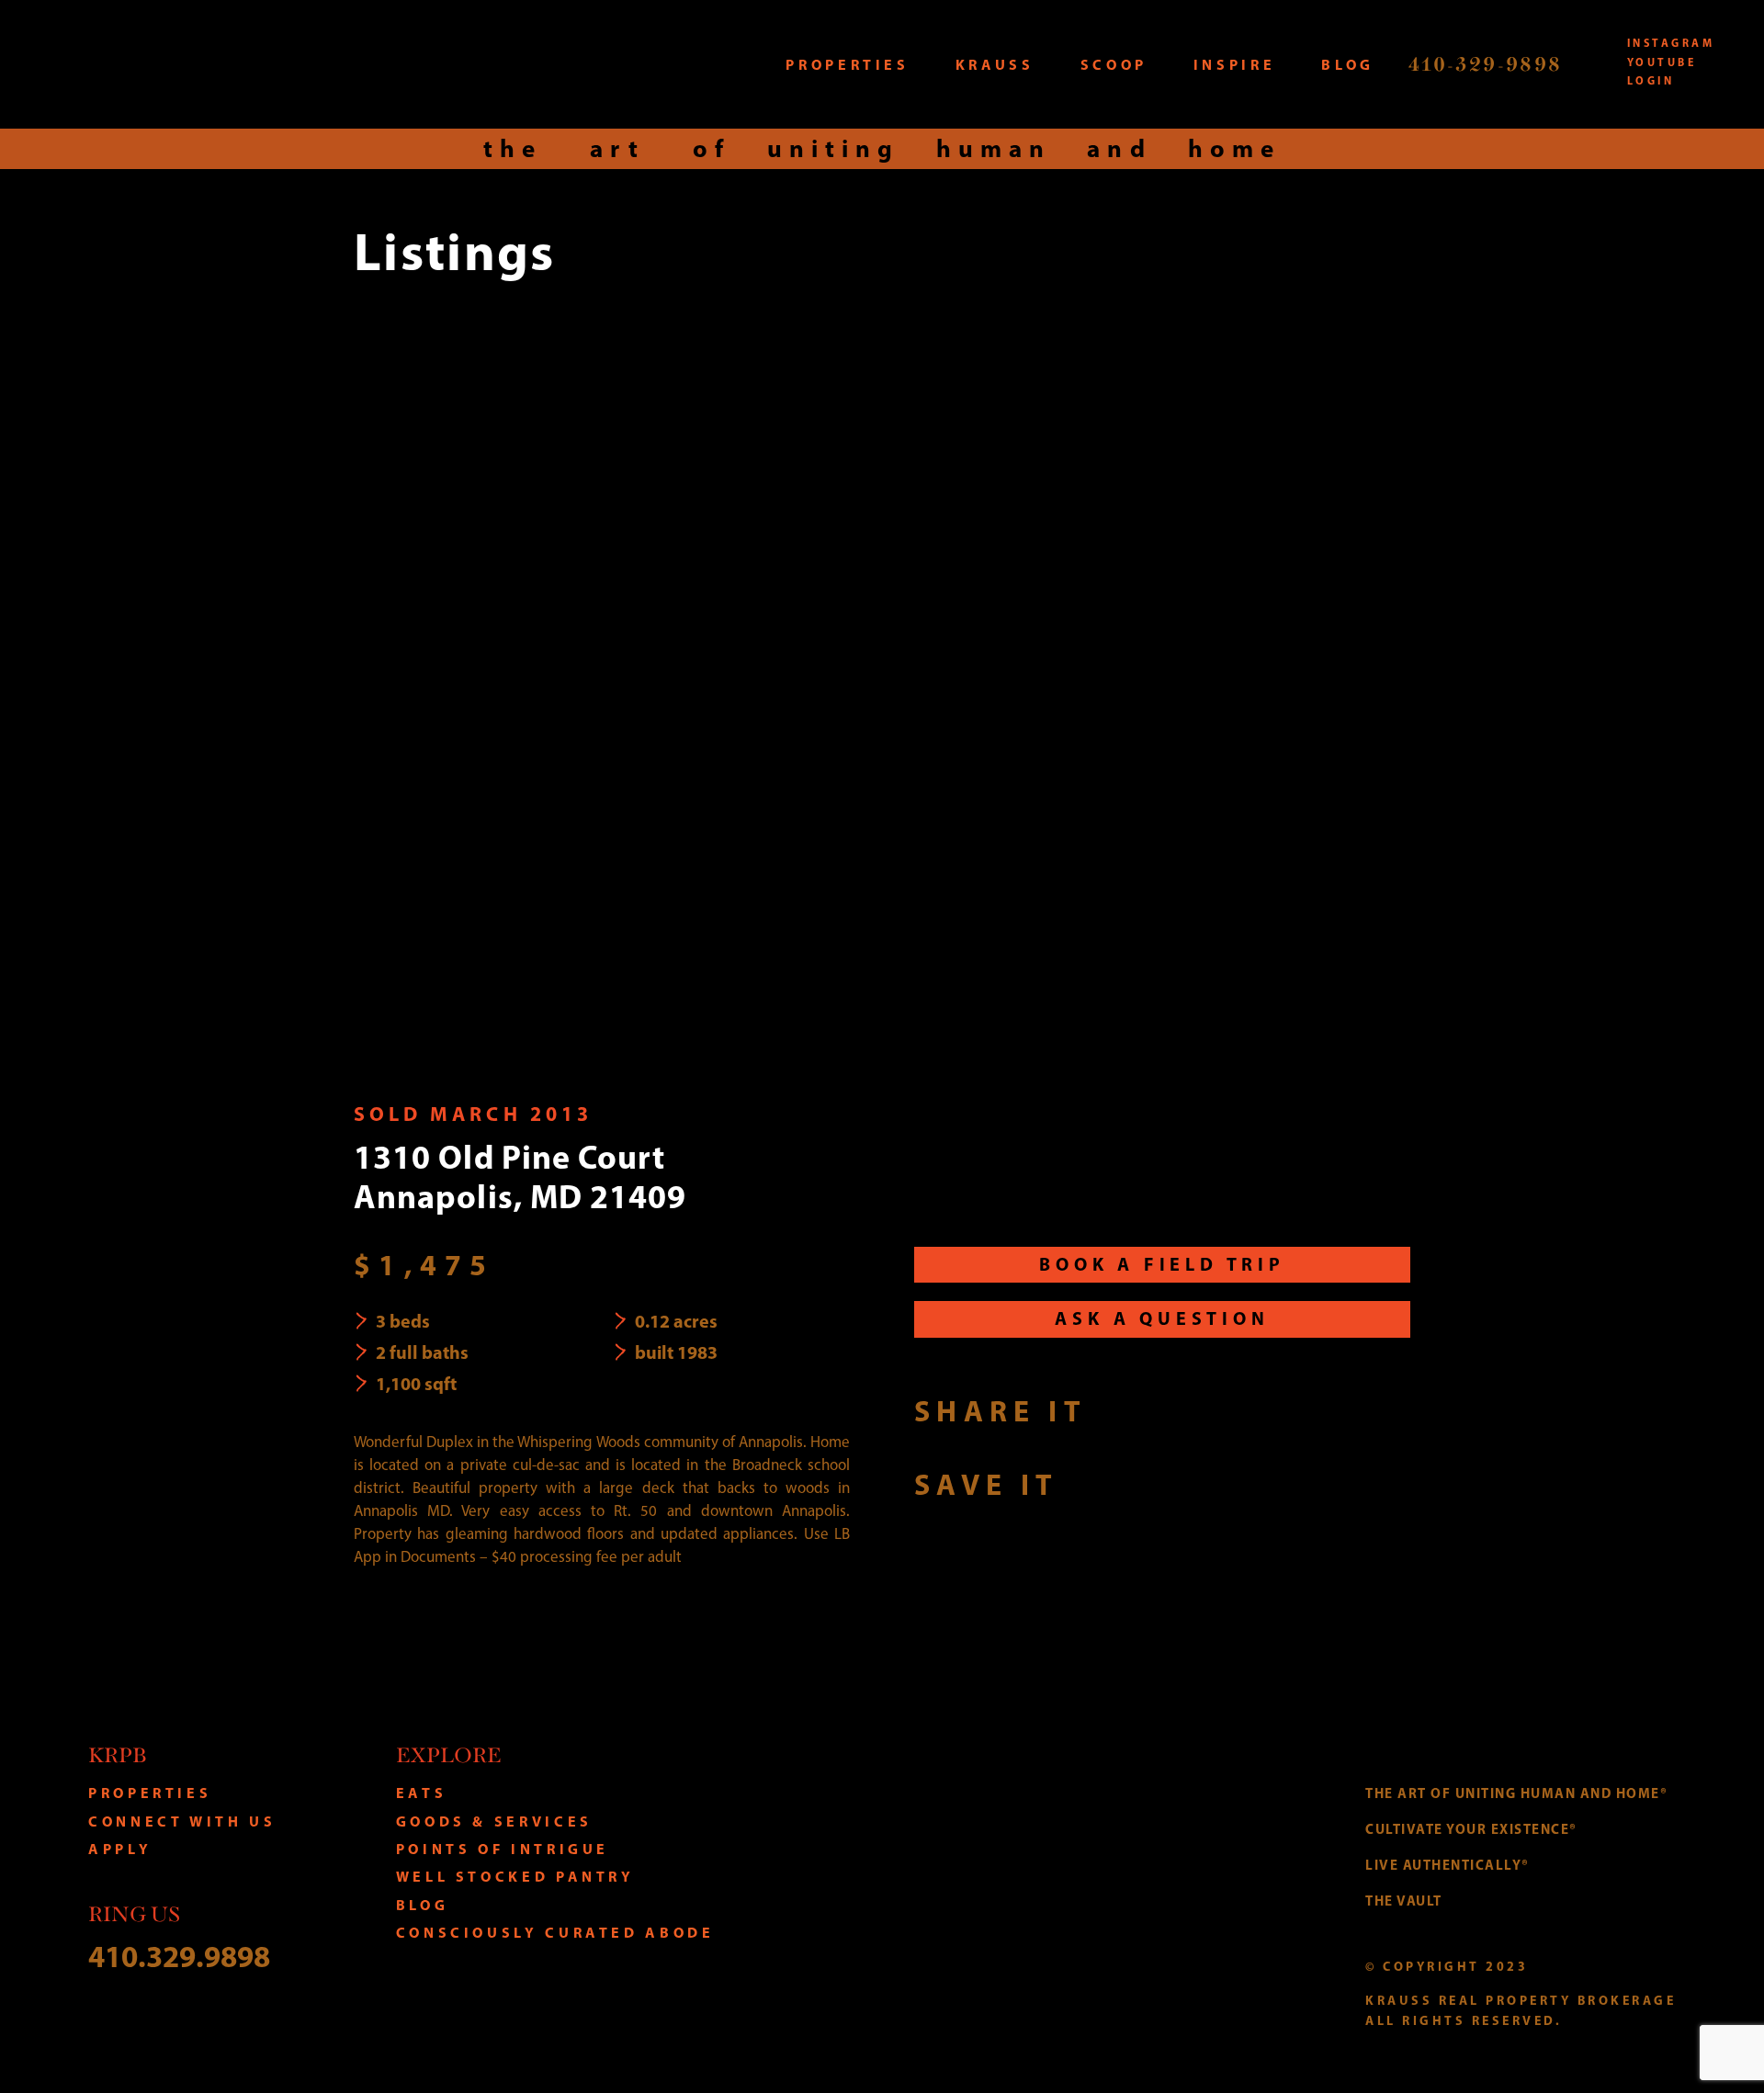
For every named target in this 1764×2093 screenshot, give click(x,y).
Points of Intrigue (503, 1849)
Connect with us (182, 1821)
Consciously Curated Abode (555, 1932)
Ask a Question (1162, 1318)
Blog (423, 1905)
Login (1651, 80)
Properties (150, 1793)
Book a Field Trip (1162, 1264)
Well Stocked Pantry (515, 1876)
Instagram (1671, 43)
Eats (422, 1793)
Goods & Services (494, 1821)
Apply (120, 1849)
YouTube (1662, 62)
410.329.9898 (179, 1956)
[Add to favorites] (1093, 1483)
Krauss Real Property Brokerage (236, 64)
